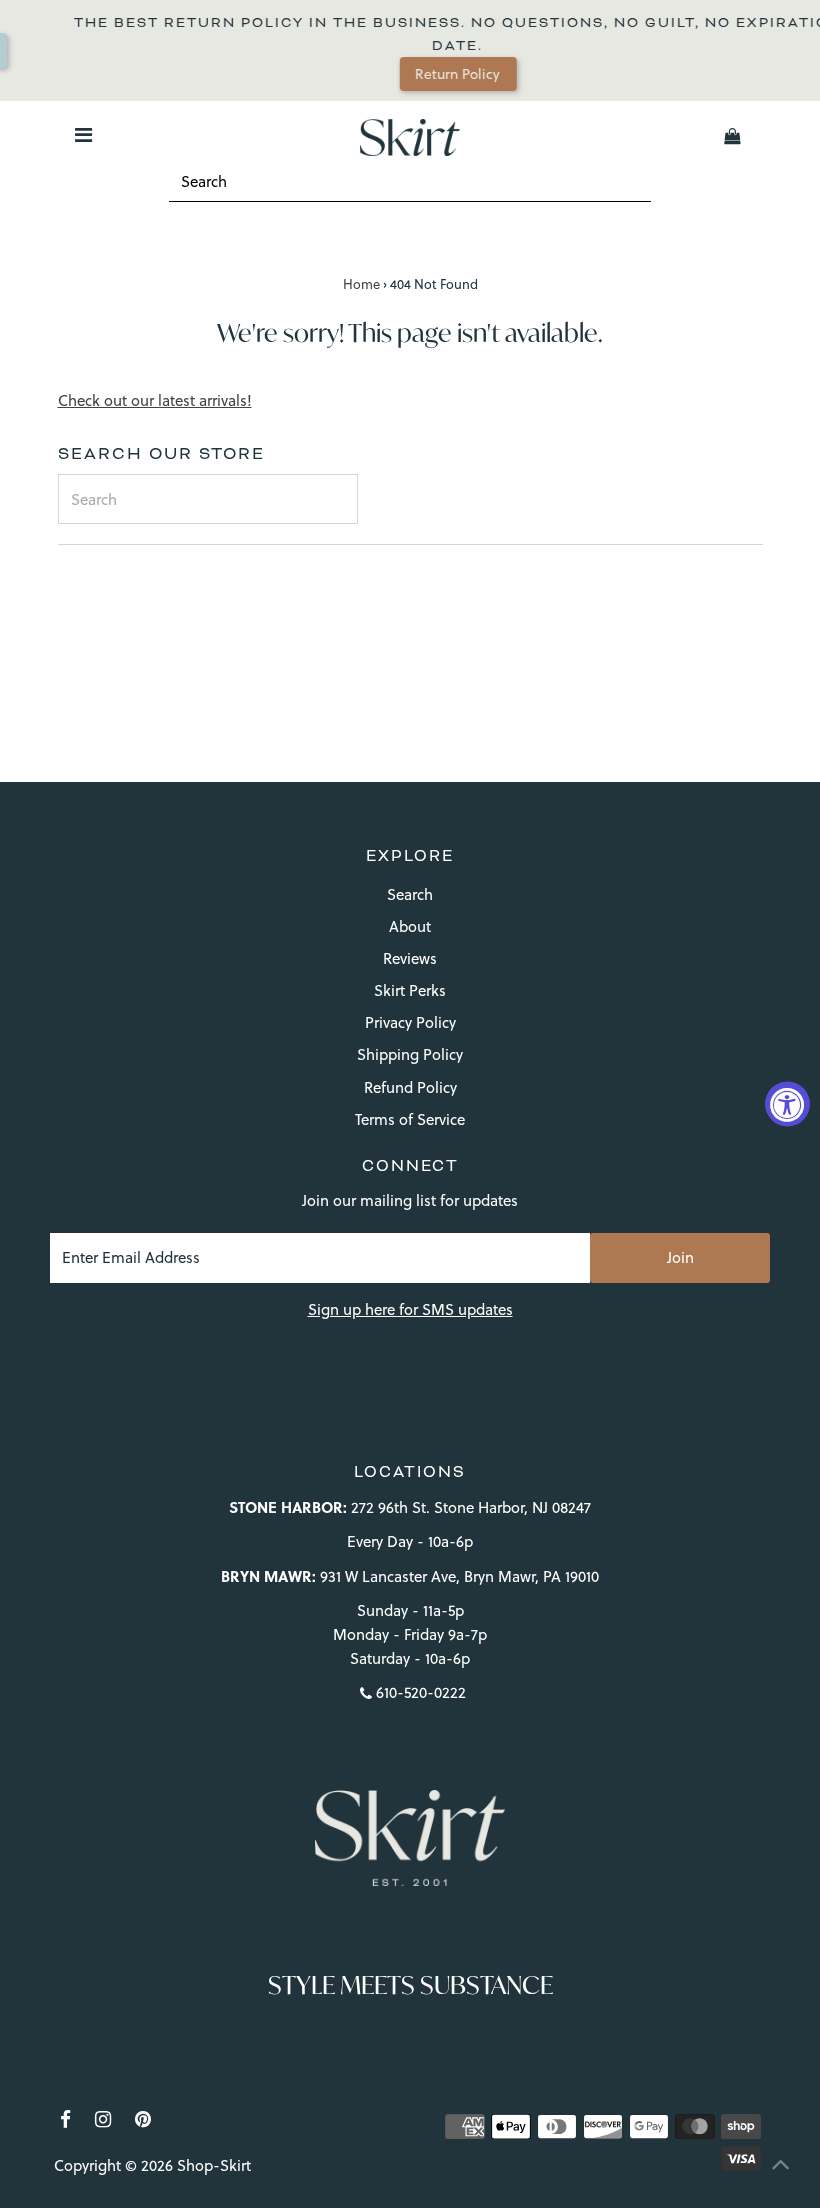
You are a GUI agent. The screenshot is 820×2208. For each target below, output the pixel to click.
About (410, 926)
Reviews (410, 958)
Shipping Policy (410, 1054)
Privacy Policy (410, 1022)
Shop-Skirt (214, 2165)
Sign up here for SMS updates (410, 1309)
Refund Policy (410, 1087)
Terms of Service (410, 1119)
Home (361, 284)
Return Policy (441, 74)
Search (410, 894)
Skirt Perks (410, 990)
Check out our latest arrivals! (155, 400)
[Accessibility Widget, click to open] (787, 1104)
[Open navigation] (83, 136)
